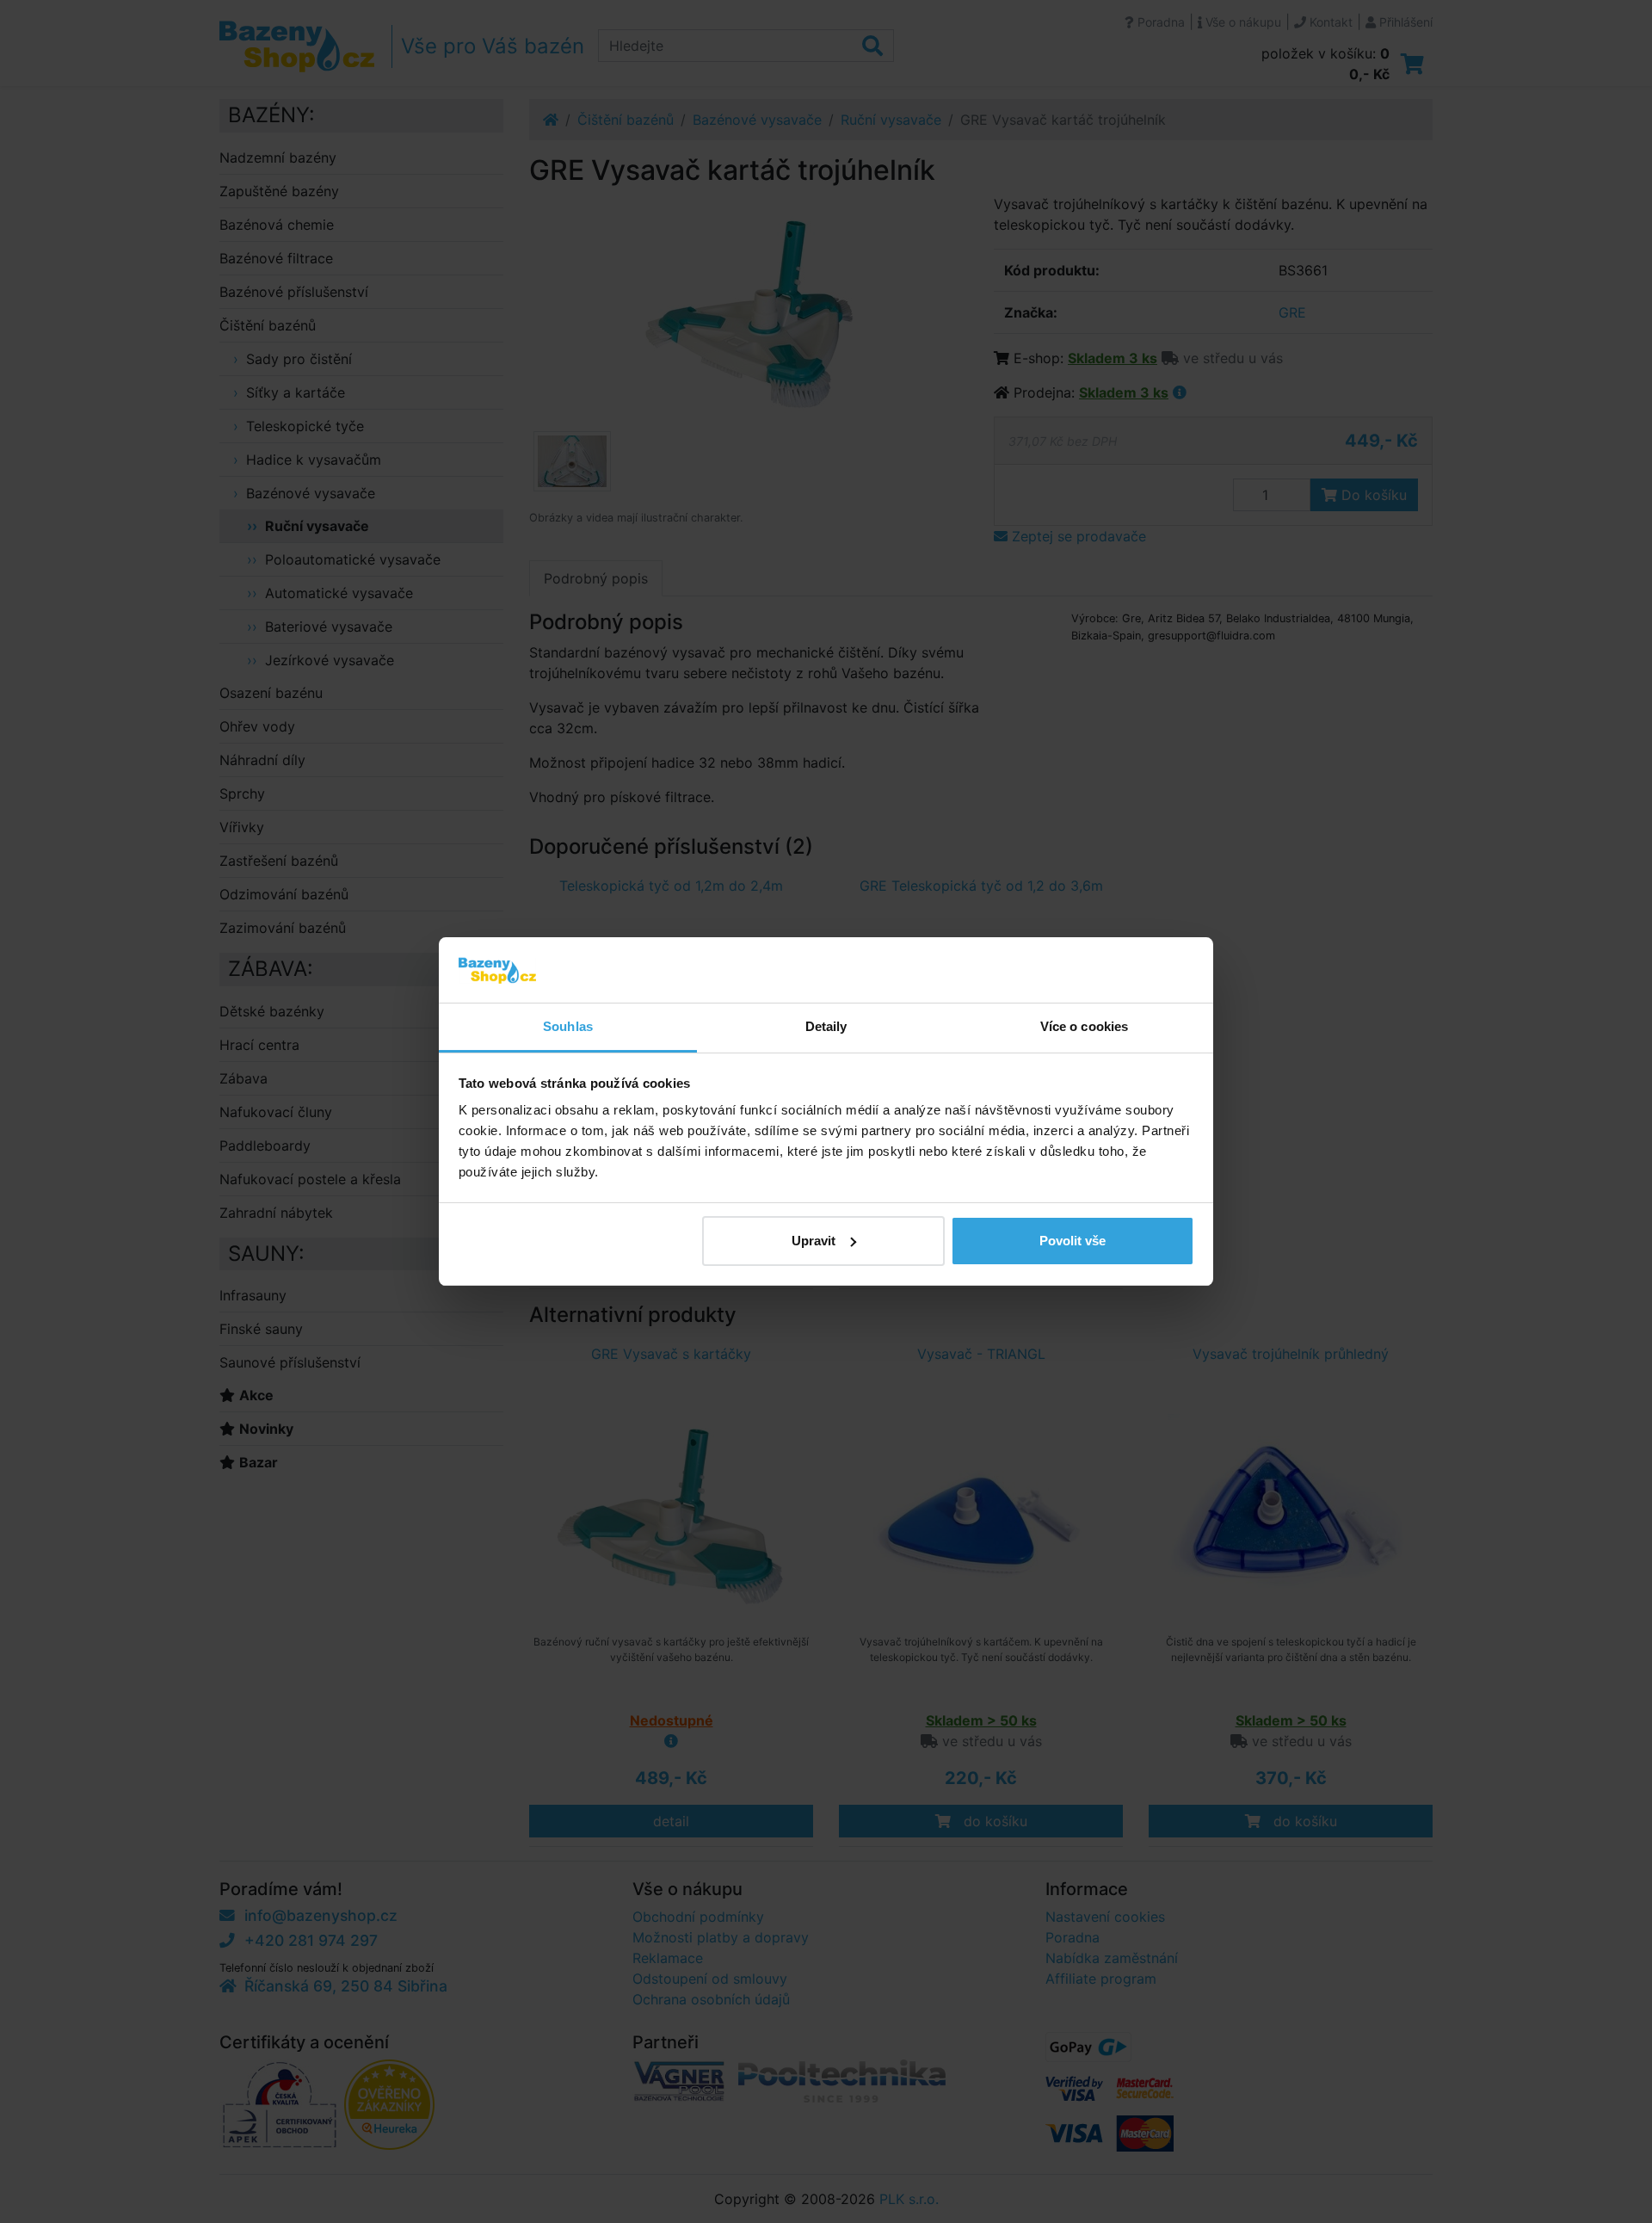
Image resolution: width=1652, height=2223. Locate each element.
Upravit (814, 1241)
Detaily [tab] (826, 1026)
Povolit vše (1073, 1241)
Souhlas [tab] (568, 1026)
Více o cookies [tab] (1084, 1026)
